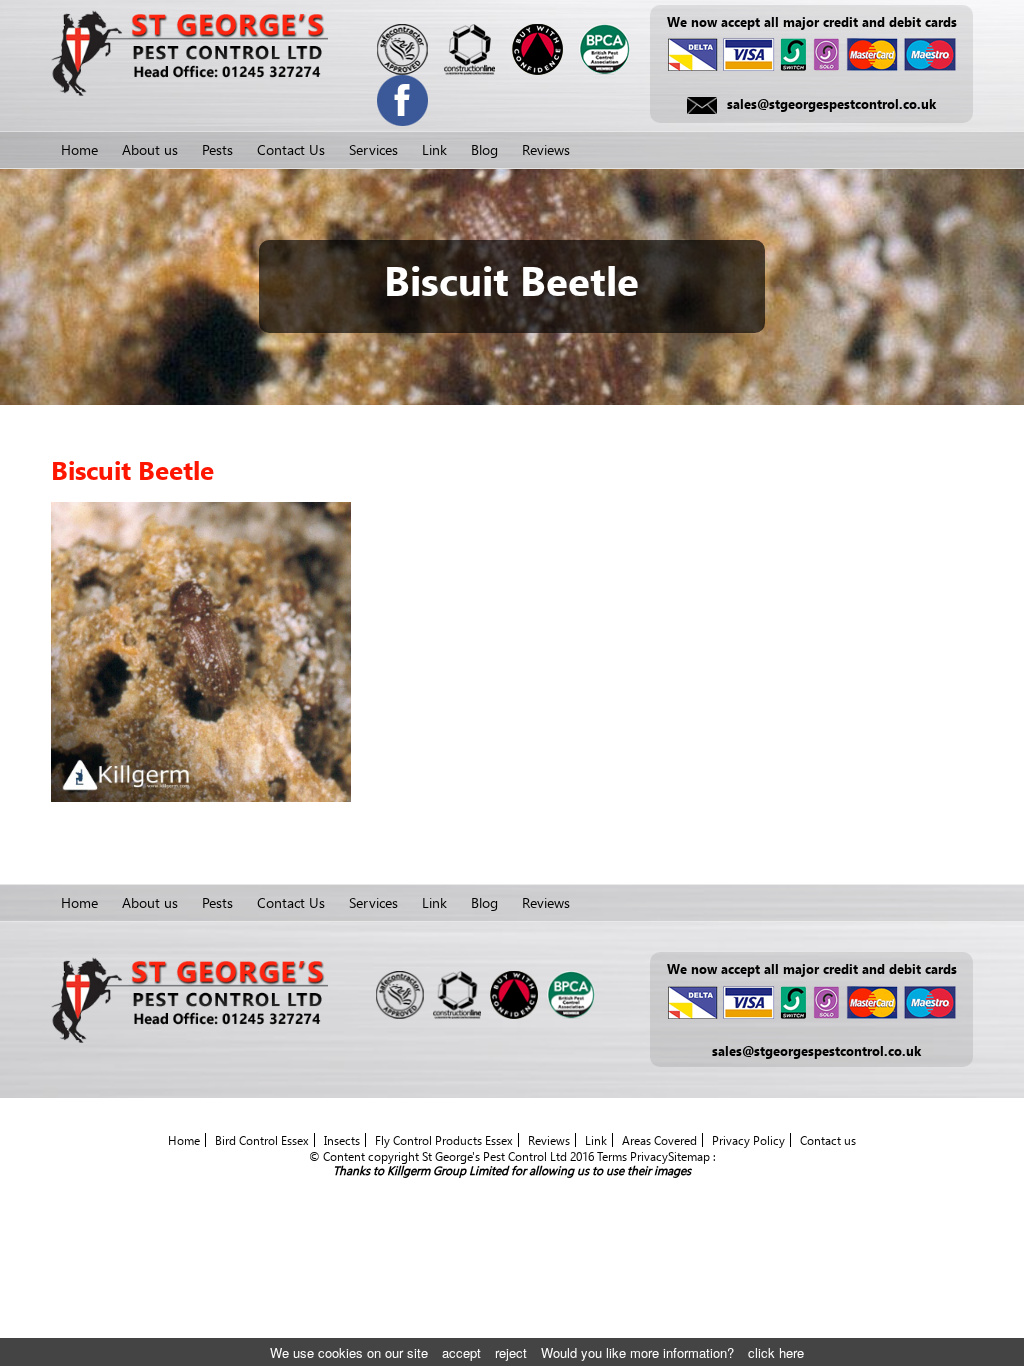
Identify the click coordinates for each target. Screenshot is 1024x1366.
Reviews (546, 149)
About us (150, 149)
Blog (484, 149)
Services (373, 149)
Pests (217, 149)
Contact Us (291, 149)
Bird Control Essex (262, 1140)
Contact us (828, 1140)
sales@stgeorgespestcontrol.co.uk (831, 103)
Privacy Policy (748, 1140)
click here (776, 1352)
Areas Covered (659, 1140)
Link (434, 149)
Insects (342, 1140)
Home (79, 149)
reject (511, 1352)
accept (461, 1352)
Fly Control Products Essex (444, 1140)
